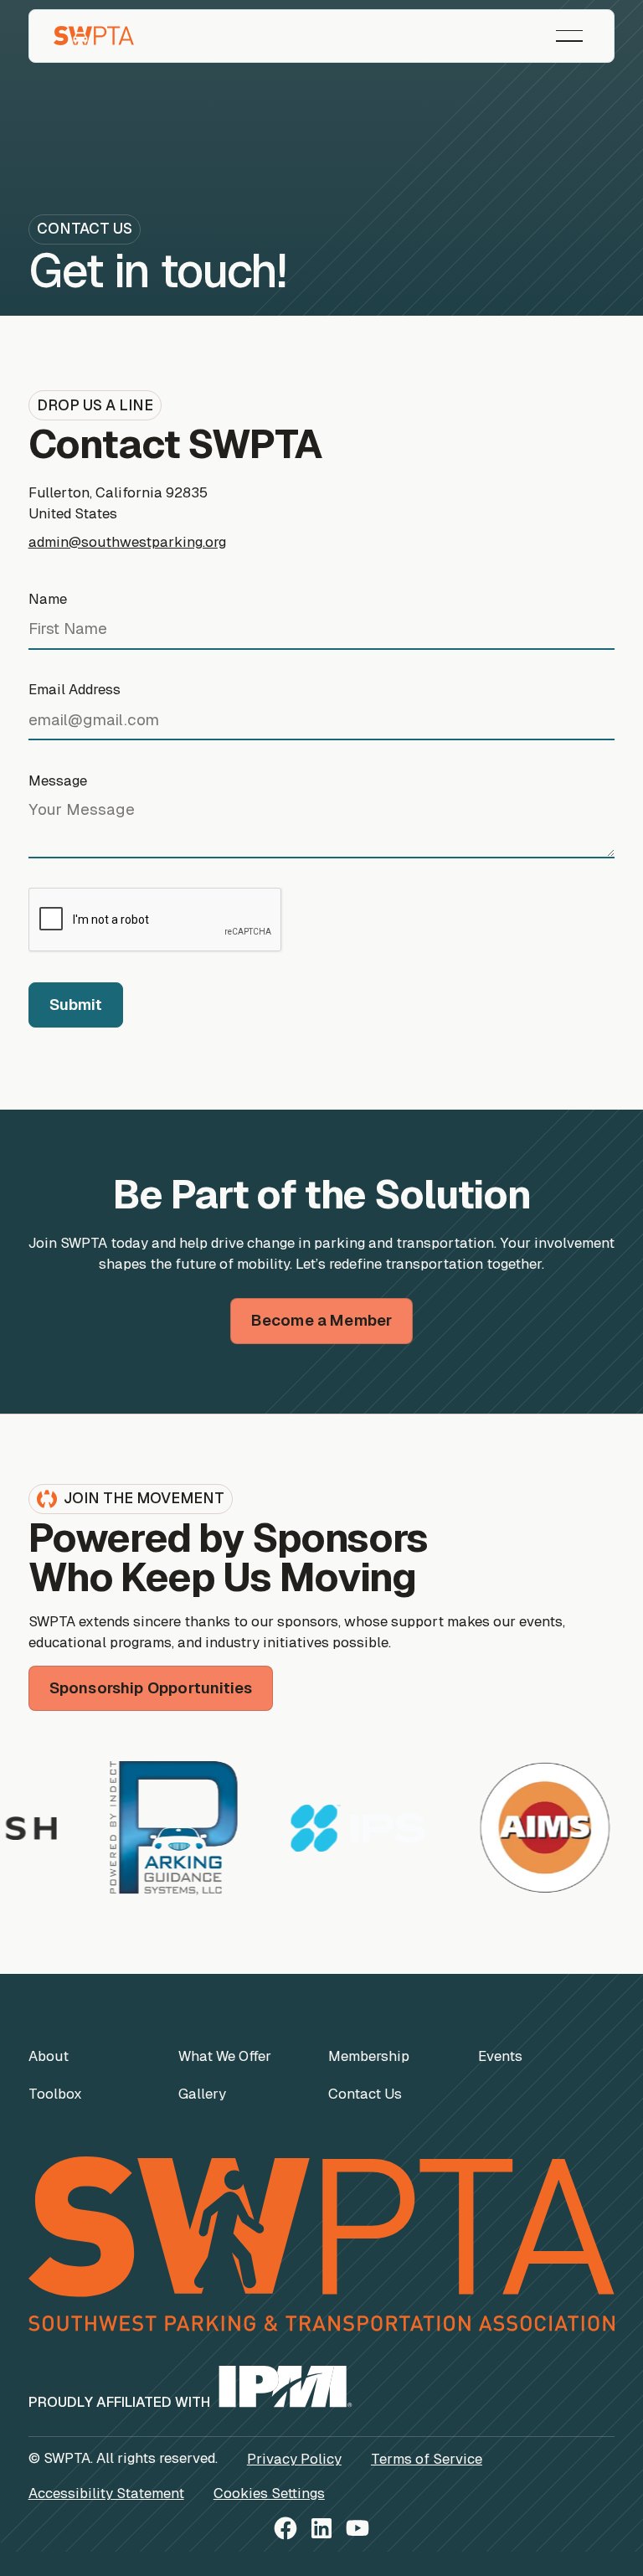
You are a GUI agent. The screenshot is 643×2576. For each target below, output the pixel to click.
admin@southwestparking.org (127, 542)
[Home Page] (94, 36)
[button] (569, 36)
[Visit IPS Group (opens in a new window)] (318, 1829)
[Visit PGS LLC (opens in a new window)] (135, 1828)
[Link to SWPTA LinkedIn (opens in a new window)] (321, 2531)
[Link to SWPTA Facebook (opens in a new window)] (285, 2531)
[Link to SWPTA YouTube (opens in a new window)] (358, 2531)
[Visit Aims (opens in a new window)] (506, 1828)
